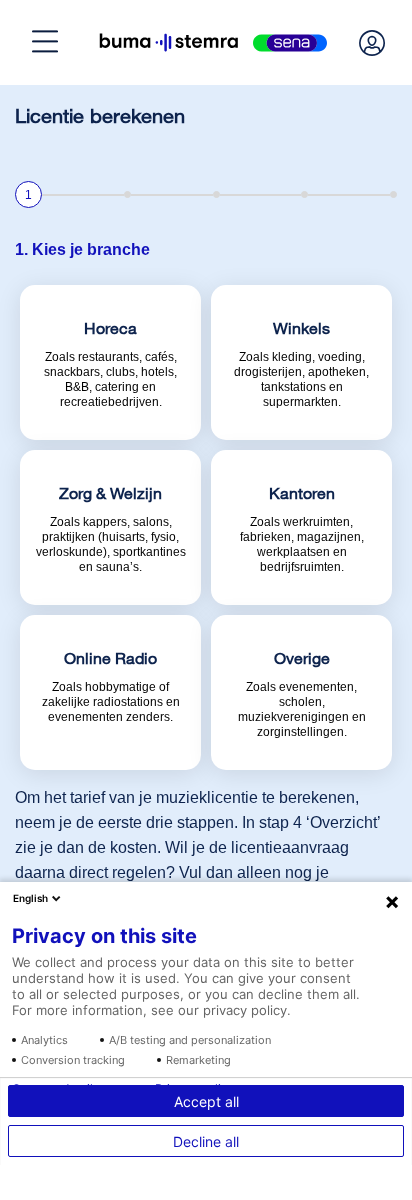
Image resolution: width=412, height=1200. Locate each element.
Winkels (83, 869)
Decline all (206, 1141)
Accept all (206, 1101)
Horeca (81, 810)
